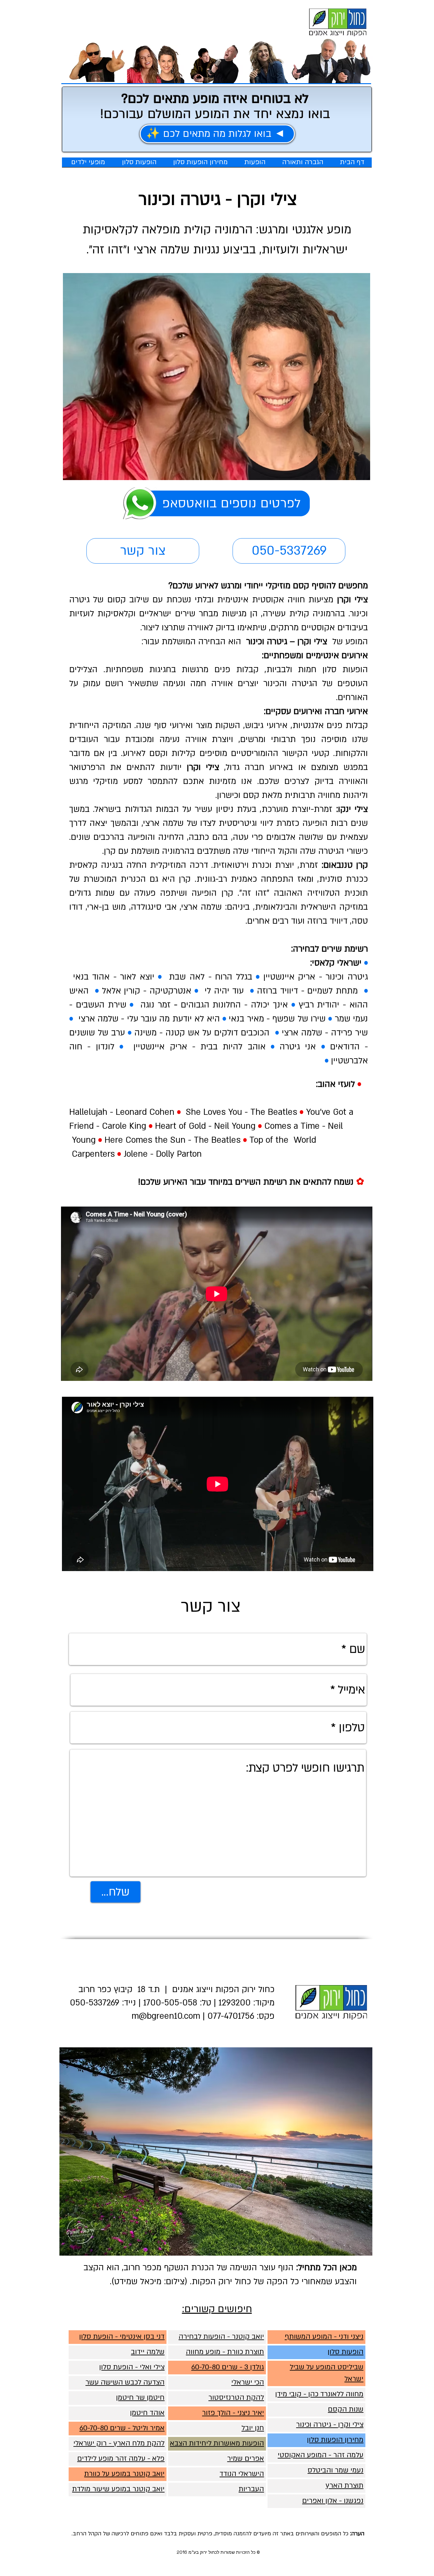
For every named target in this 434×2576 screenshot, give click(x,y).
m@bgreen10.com (166, 2016)
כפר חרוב (95, 1990)
